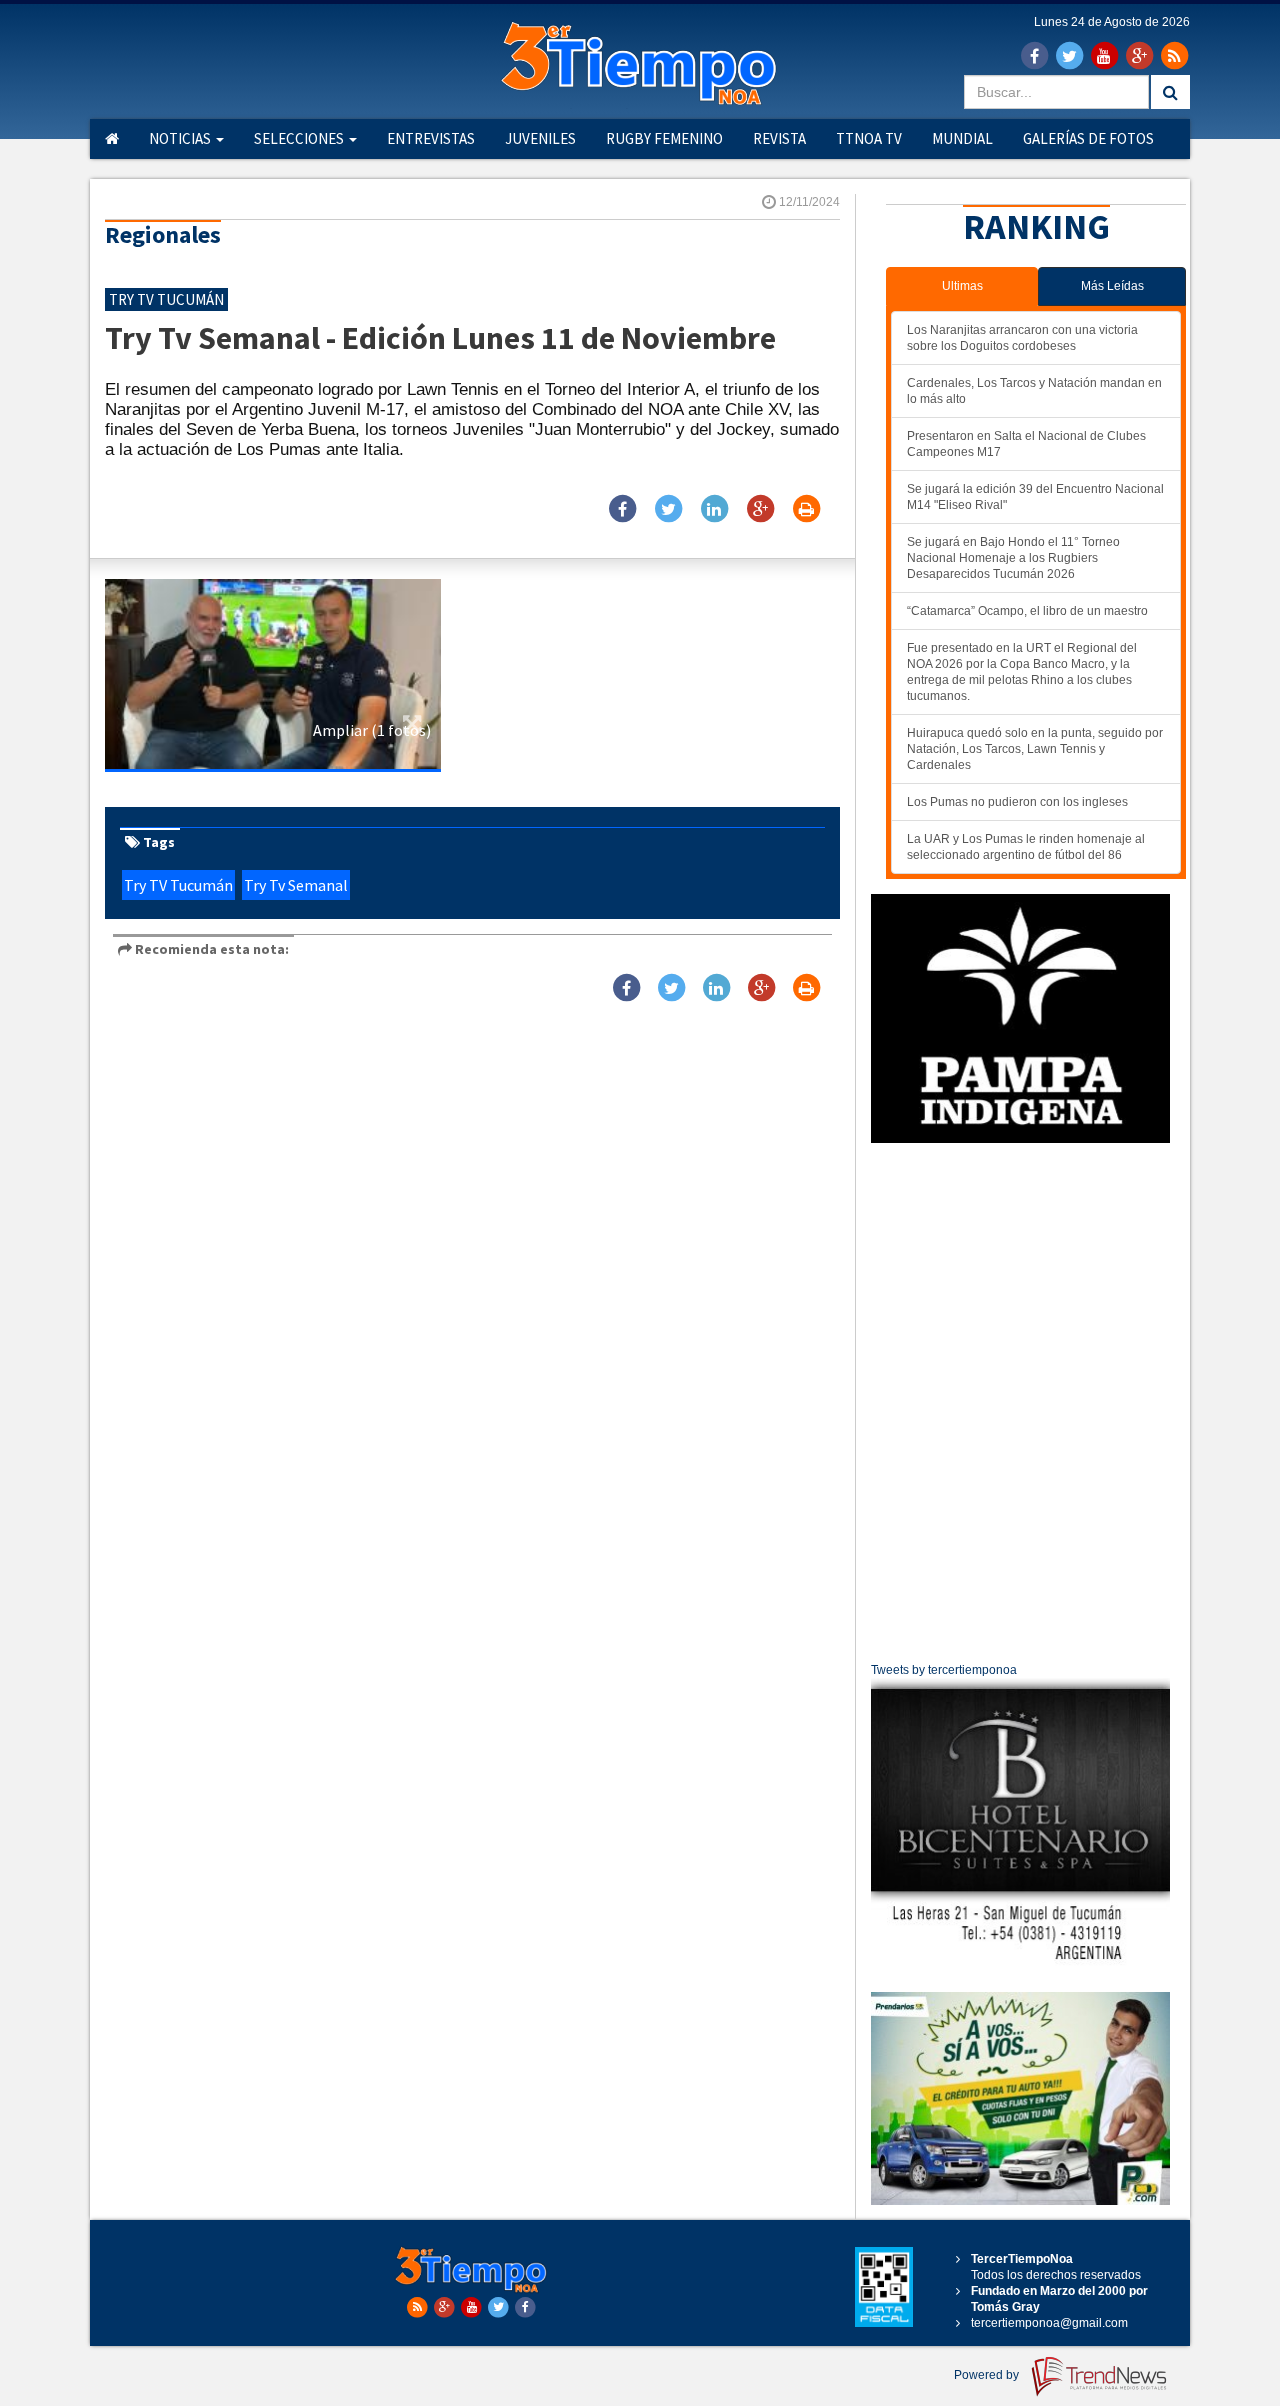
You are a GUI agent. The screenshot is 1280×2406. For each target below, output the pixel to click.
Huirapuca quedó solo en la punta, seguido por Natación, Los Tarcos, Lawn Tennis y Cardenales (1035, 749)
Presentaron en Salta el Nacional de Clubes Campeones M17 (1026, 444)
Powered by (988, 2375)
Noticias (181, 138)
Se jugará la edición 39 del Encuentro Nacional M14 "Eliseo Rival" (1035, 497)
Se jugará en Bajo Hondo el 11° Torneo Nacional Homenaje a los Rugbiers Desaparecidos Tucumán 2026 (1013, 558)
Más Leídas (1112, 286)
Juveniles (540, 138)
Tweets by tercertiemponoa (944, 1670)
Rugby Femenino (664, 138)
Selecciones (300, 138)
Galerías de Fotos (1088, 138)
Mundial (962, 138)
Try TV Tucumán (178, 885)
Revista (779, 138)
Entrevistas (431, 138)
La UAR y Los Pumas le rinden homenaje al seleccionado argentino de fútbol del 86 (1026, 847)
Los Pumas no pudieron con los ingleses (1017, 802)
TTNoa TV (869, 138)
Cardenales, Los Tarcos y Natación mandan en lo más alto (1034, 391)
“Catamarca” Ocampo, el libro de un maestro (1027, 611)
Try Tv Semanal (296, 885)
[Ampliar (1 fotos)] (273, 674)
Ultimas (962, 286)
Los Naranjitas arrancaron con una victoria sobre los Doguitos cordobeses (1022, 338)
